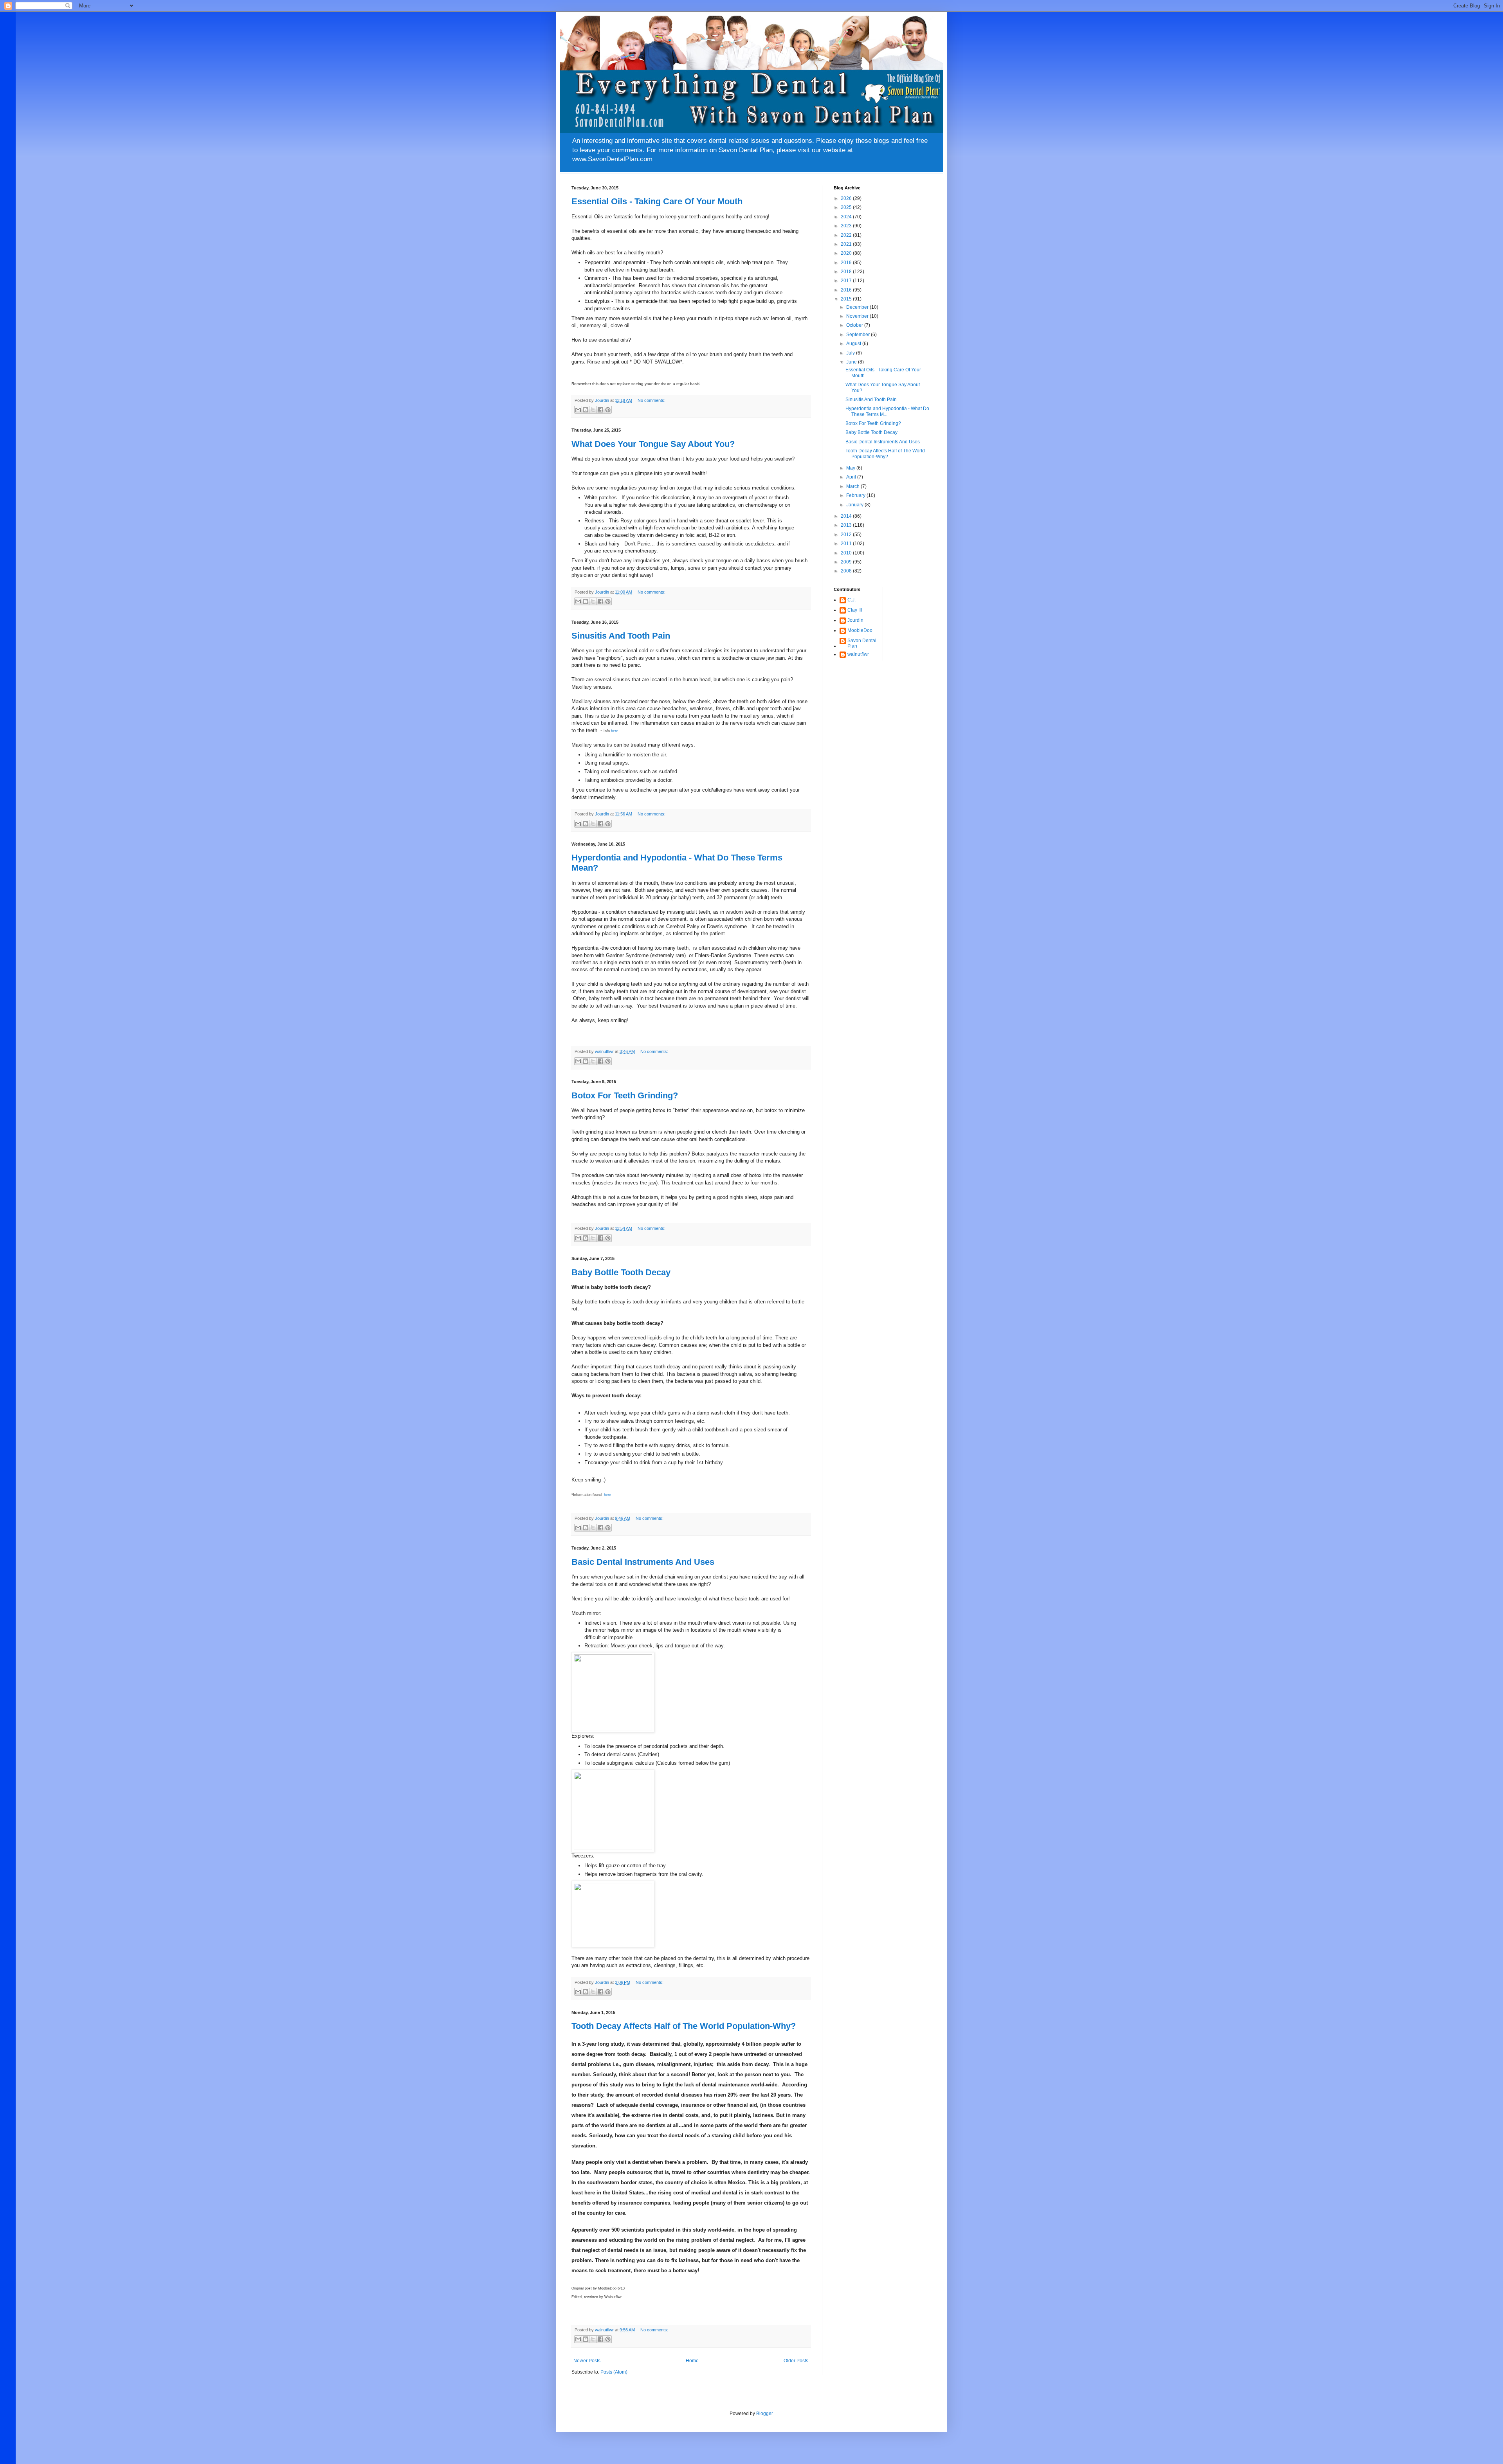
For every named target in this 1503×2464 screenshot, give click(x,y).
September (859, 335)
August (854, 344)
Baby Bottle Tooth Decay (621, 1272)
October (855, 325)
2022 (847, 235)
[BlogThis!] (586, 410)
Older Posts (796, 2361)
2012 (847, 535)
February (856, 495)
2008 (847, 571)
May (851, 468)
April (852, 477)
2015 (847, 299)
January (855, 505)
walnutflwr (858, 654)
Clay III (855, 610)
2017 (847, 281)
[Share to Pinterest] (608, 410)
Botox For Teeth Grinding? (625, 1095)
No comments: (651, 400)
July (851, 353)
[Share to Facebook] (600, 410)
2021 (847, 244)
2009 (847, 562)
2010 (847, 553)
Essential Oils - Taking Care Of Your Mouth (657, 201)
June (852, 362)
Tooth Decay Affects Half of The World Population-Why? (684, 2026)
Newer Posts (587, 2361)
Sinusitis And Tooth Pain (621, 636)
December (858, 307)
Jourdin (855, 620)
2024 (847, 217)
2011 (847, 544)
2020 (847, 253)
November (858, 316)
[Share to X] (593, 410)
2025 (847, 207)
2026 (847, 198)
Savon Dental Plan (862, 643)
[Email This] (578, 410)
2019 (847, 263)
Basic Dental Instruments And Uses (643, 1562)
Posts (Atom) (614, 2372)
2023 (847, 226)
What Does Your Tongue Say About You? (653, 444)
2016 (847, 290)
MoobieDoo (860, 630)
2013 (847, 525)
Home (692, 2361)
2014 (847, 516)
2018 (847, 272)
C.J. (852, 600)
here (615, 731)
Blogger (764, 2414)
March (853, 486)
